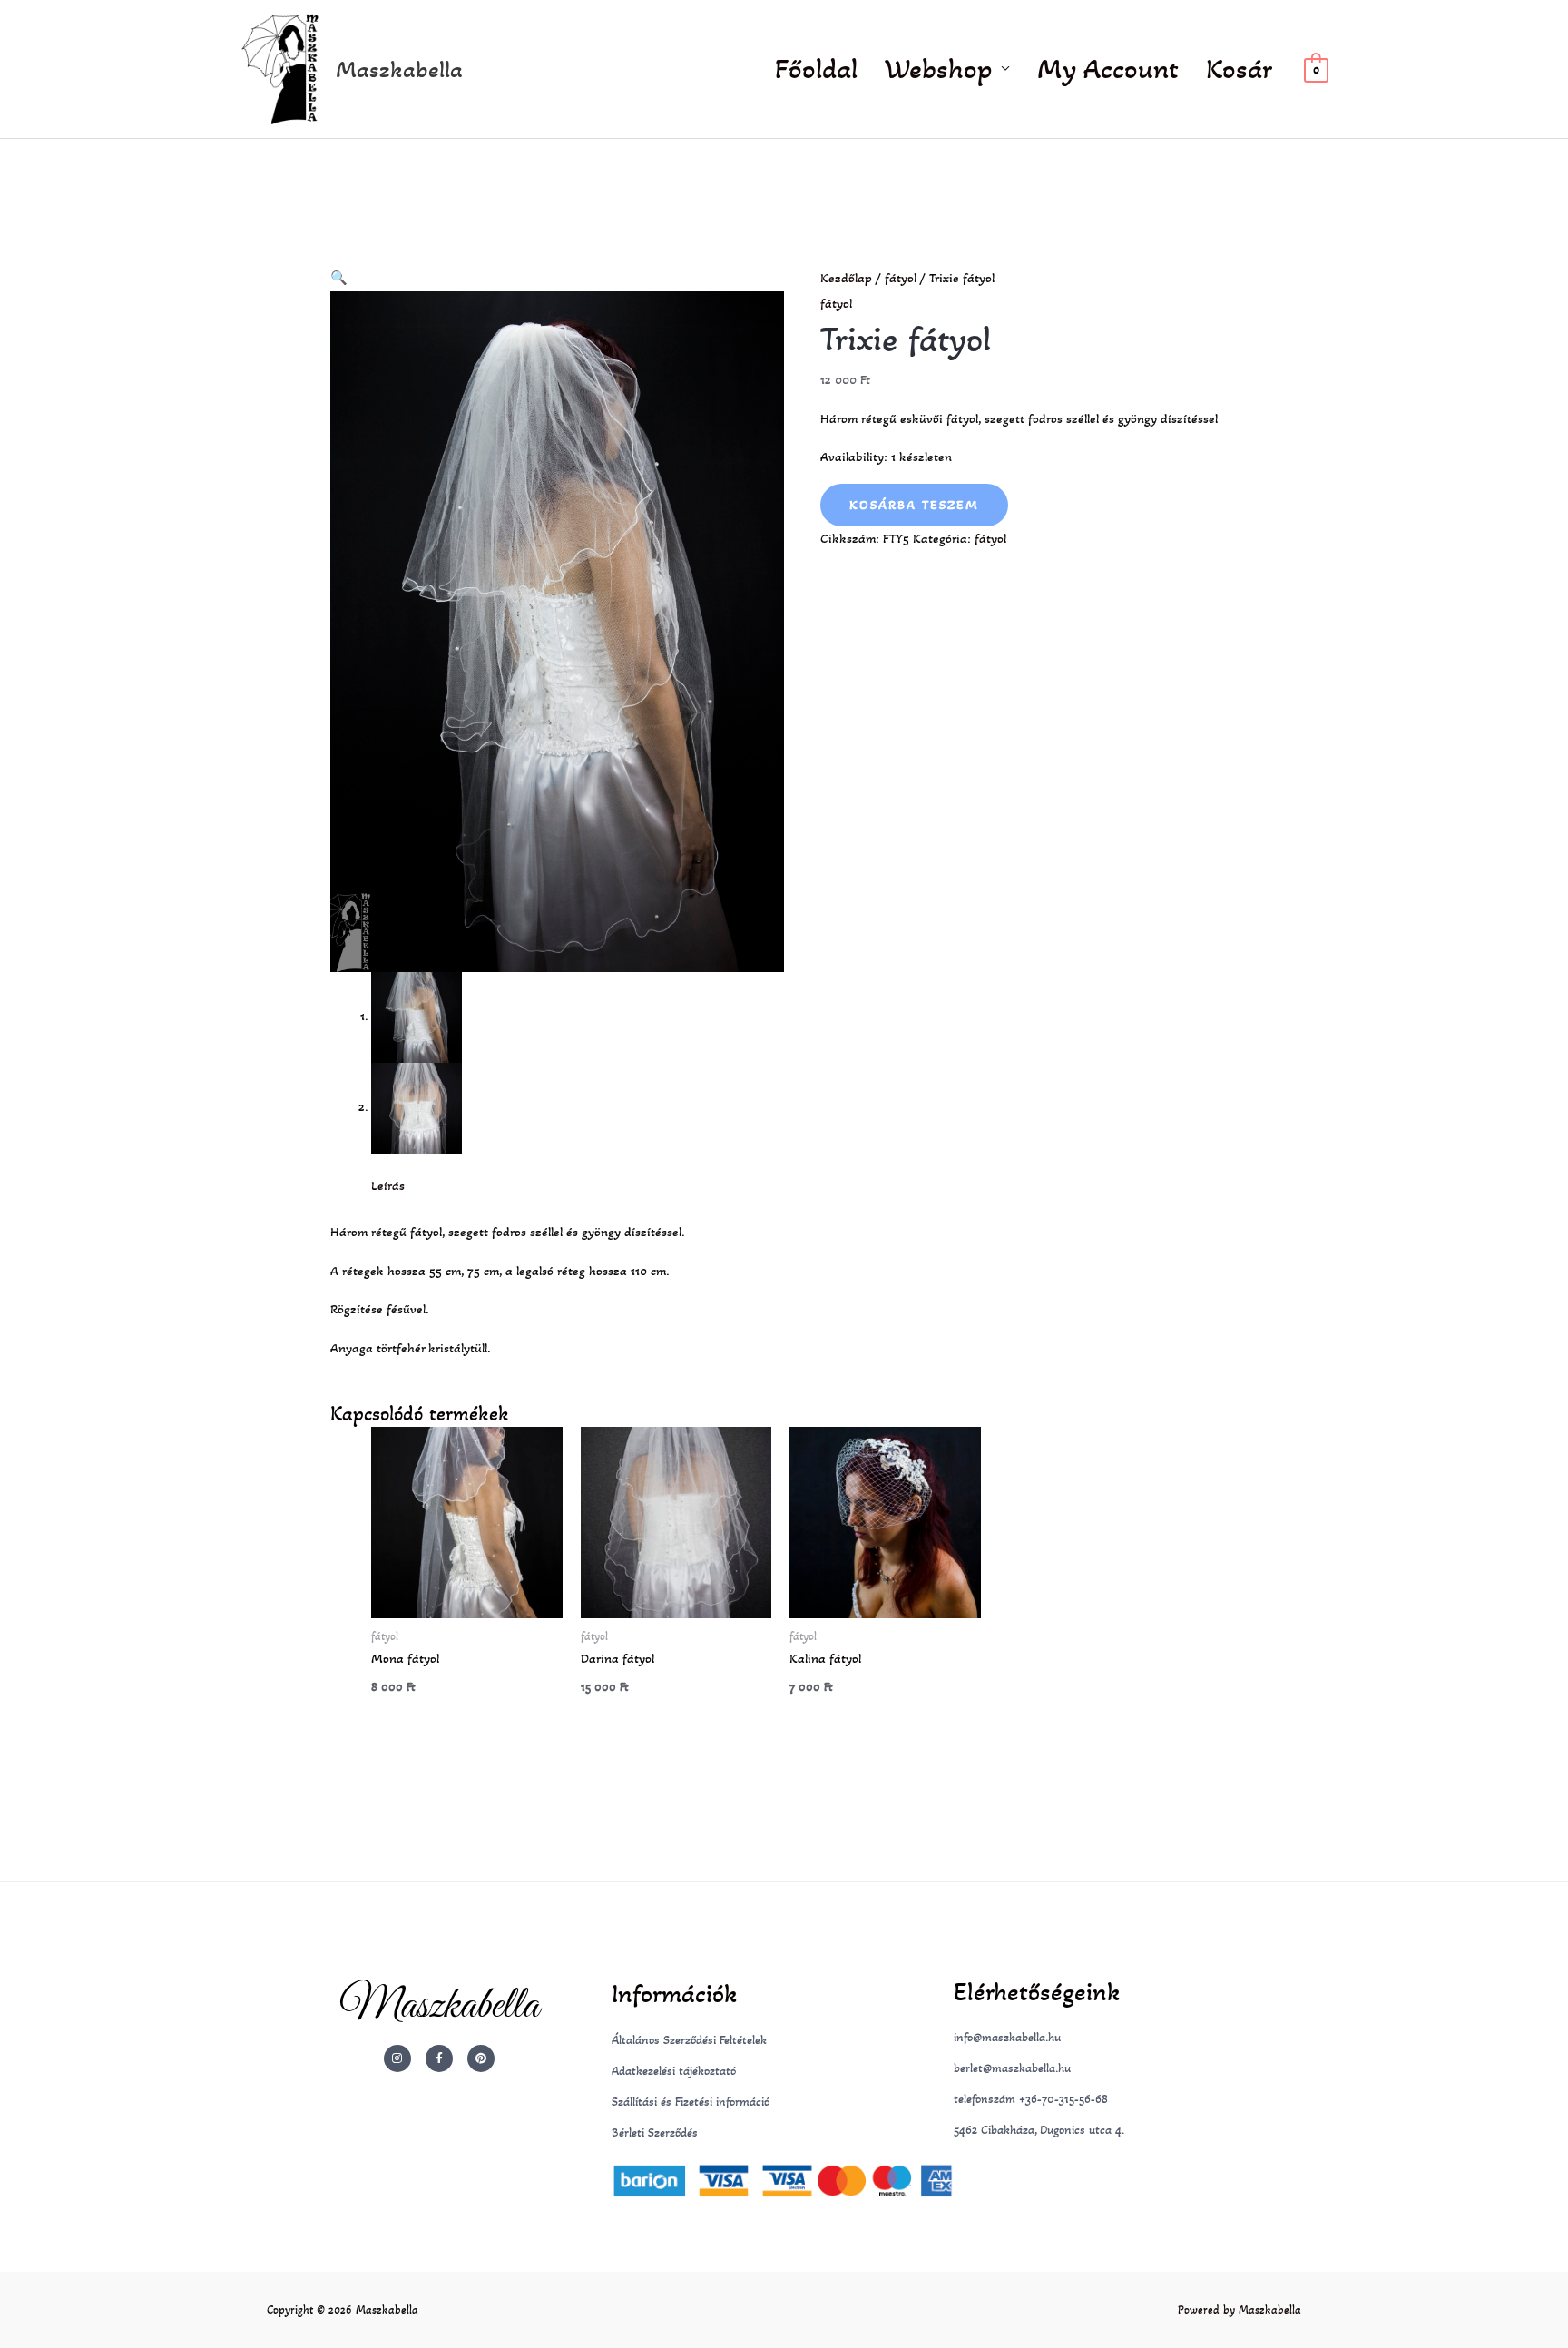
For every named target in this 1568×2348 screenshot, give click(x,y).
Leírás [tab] (388, 1185)
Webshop (939, 69)
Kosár (1239, 69)
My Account (1108, 69)
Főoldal (816, 69)
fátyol (901, 278)
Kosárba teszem (914, 505)
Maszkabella (399, 69)
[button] (339, 278)
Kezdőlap (846, 278)
